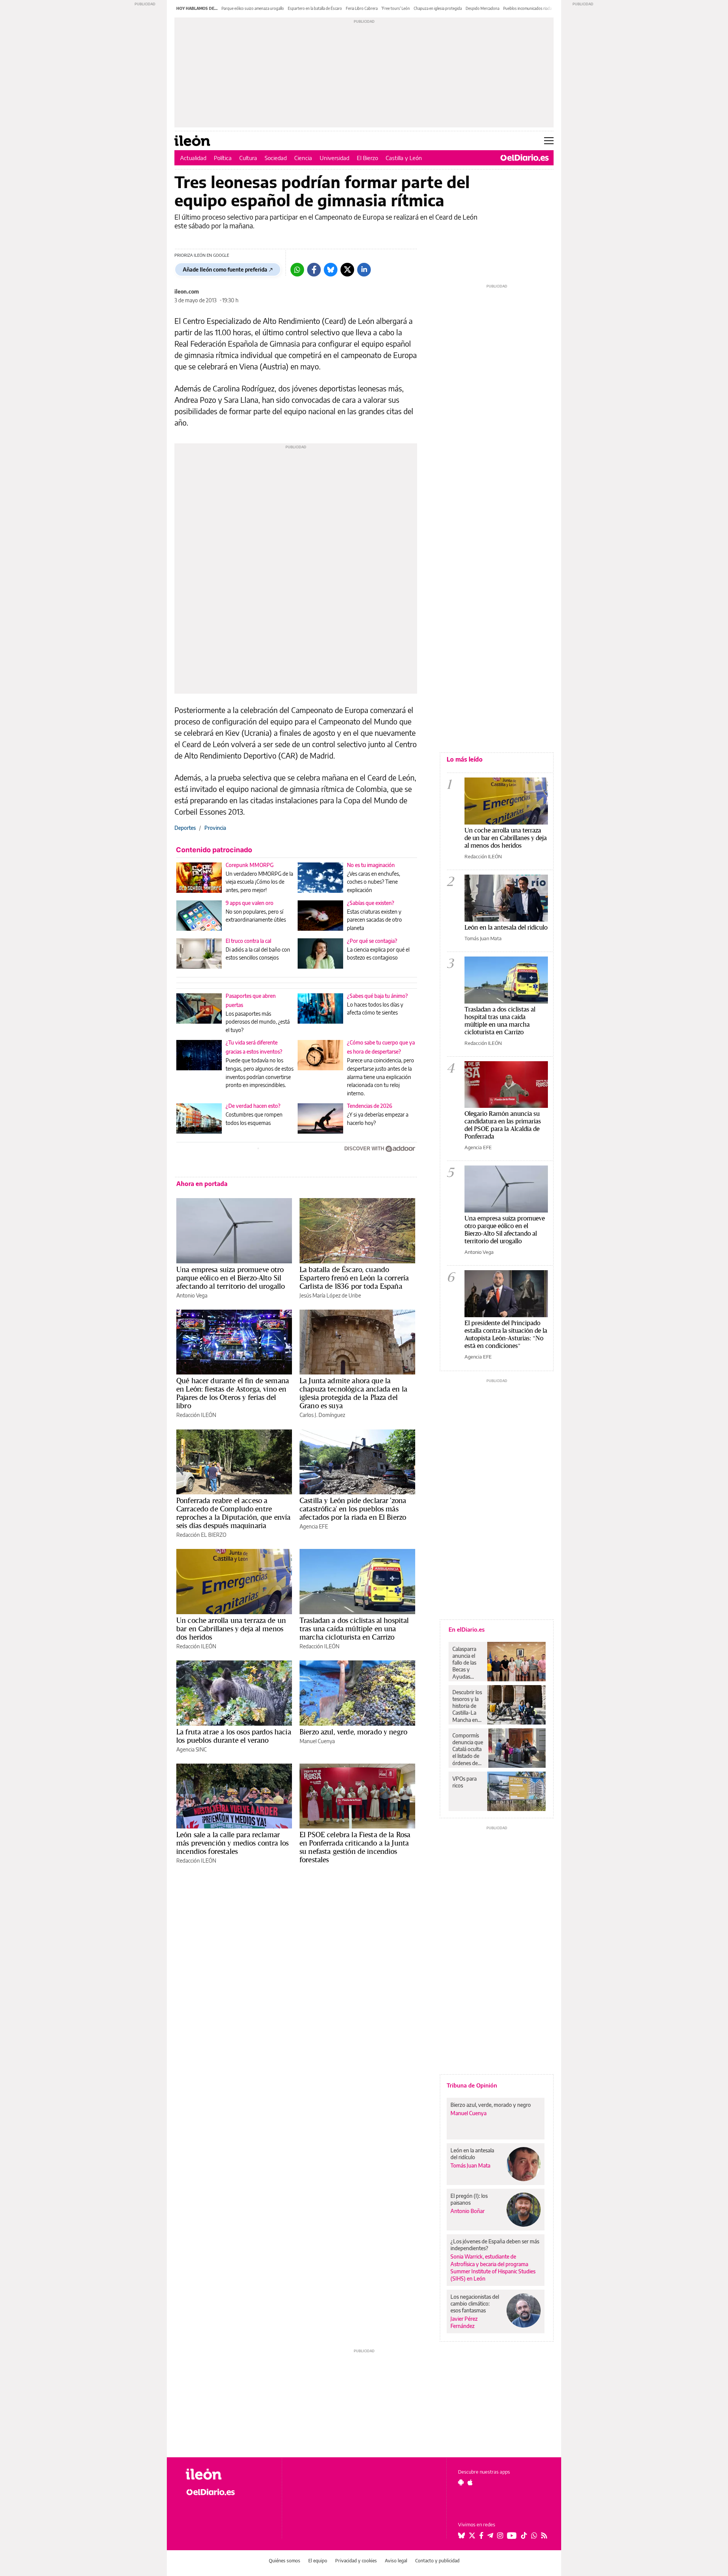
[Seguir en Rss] (544, 2535)
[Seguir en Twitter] (472, 2535)
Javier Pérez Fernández (464, 2322)
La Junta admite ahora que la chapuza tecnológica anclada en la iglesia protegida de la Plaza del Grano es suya (353, 1393)
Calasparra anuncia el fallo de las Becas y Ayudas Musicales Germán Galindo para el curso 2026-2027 (467, 1663)
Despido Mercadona (482, 8)
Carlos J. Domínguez (322, 1415)
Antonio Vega (192, 1295)
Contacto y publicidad (437, 2561)
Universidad (334, 158)
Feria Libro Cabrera (362, 8)
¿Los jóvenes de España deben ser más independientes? (495, 2245)
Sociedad (276, 158)
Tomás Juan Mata (483, 938)
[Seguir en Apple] (470, 2482)
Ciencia (303, 158)
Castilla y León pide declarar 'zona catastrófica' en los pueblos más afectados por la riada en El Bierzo (353, 1509)
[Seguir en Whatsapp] (534, 2535)
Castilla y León (404, 158)
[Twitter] (347, 270)
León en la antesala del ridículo (506, 927)
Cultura (248, 158)
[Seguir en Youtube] (512, 2535)
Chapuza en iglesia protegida (438, 8)
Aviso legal (396, 2561)
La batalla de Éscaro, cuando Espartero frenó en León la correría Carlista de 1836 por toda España (354, 1278)
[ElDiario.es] (525, 158)
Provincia (215, 828)
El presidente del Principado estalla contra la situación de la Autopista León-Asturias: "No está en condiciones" (506, 1334)
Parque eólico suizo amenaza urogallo (253, 8)
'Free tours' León (396, 8)
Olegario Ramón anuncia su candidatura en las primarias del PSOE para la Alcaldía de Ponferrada (503, 1125)
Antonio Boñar (468, 2211)
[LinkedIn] (364, 270)
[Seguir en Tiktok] (524, 2535)
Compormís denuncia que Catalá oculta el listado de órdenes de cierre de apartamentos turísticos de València (468, 1749)
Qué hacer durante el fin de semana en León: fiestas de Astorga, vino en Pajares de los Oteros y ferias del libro (233, 1393)
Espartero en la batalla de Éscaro (315, 8)
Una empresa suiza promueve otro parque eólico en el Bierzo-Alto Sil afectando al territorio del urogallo (231, 1278)
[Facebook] (314, 270)
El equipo (318, 2561)
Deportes (185, 828)
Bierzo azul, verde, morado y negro (353, 1732)
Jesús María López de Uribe (330, 1295)
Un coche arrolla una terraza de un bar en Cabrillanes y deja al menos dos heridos (231, 1629)
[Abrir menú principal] (549, 141)
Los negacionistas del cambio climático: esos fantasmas (475, 2303)
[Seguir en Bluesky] (461, 2535)
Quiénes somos (285, 2561)
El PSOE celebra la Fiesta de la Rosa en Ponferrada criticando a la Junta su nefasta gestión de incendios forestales (355, 1847)
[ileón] (228, 2474)
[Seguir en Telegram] (490, 2535)
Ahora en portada (202, 1184)
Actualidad (193, 158)
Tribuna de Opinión (472, 2085)
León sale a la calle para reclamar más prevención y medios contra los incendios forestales (232, 1843)
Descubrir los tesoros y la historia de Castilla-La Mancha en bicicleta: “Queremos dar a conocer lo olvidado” (468, 1706)
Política (223, 158)
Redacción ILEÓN (196, 1415)
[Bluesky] (331, 270)
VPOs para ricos (464, 1782)
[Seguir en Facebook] (481, 2535)
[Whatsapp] (297, 270)
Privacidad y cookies (356, 2561)
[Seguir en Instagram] (500, 2535)
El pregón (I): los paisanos (469, 2199)
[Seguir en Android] (461, 2482)
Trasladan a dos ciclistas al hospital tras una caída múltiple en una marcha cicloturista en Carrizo (354, 1629)
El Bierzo (367, 158)
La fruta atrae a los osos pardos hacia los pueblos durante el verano (234, 1736)
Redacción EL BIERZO (201, 1535)
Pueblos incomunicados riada (527, 8)
